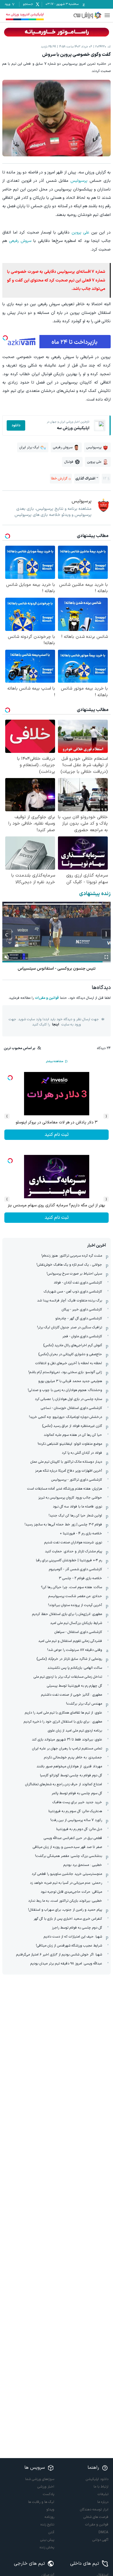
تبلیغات (103, 2494)
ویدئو (50, 2510)
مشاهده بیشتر (54, 1061)
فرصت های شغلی (96, 2517)
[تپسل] (5, 338)
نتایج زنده (47, 2525)
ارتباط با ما (101, 2487)
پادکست (49, 2494)
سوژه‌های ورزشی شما (40, 2479)
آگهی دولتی (100, 2540)
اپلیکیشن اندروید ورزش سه (25, 14)
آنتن (51, 2532)
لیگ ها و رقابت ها (41, 2502)
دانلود (16, 425)
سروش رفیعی (20, 241)
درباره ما (103, 2502)
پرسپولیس (79, 181)
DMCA (103, 2532)
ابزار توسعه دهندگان (94, 2510)
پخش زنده (47, 2547)
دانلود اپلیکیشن (97, 2479)
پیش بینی (47, 2540)
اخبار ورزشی (46, 2487)
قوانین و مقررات (47, 998)
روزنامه (49, 2517)
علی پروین (81, 233)
